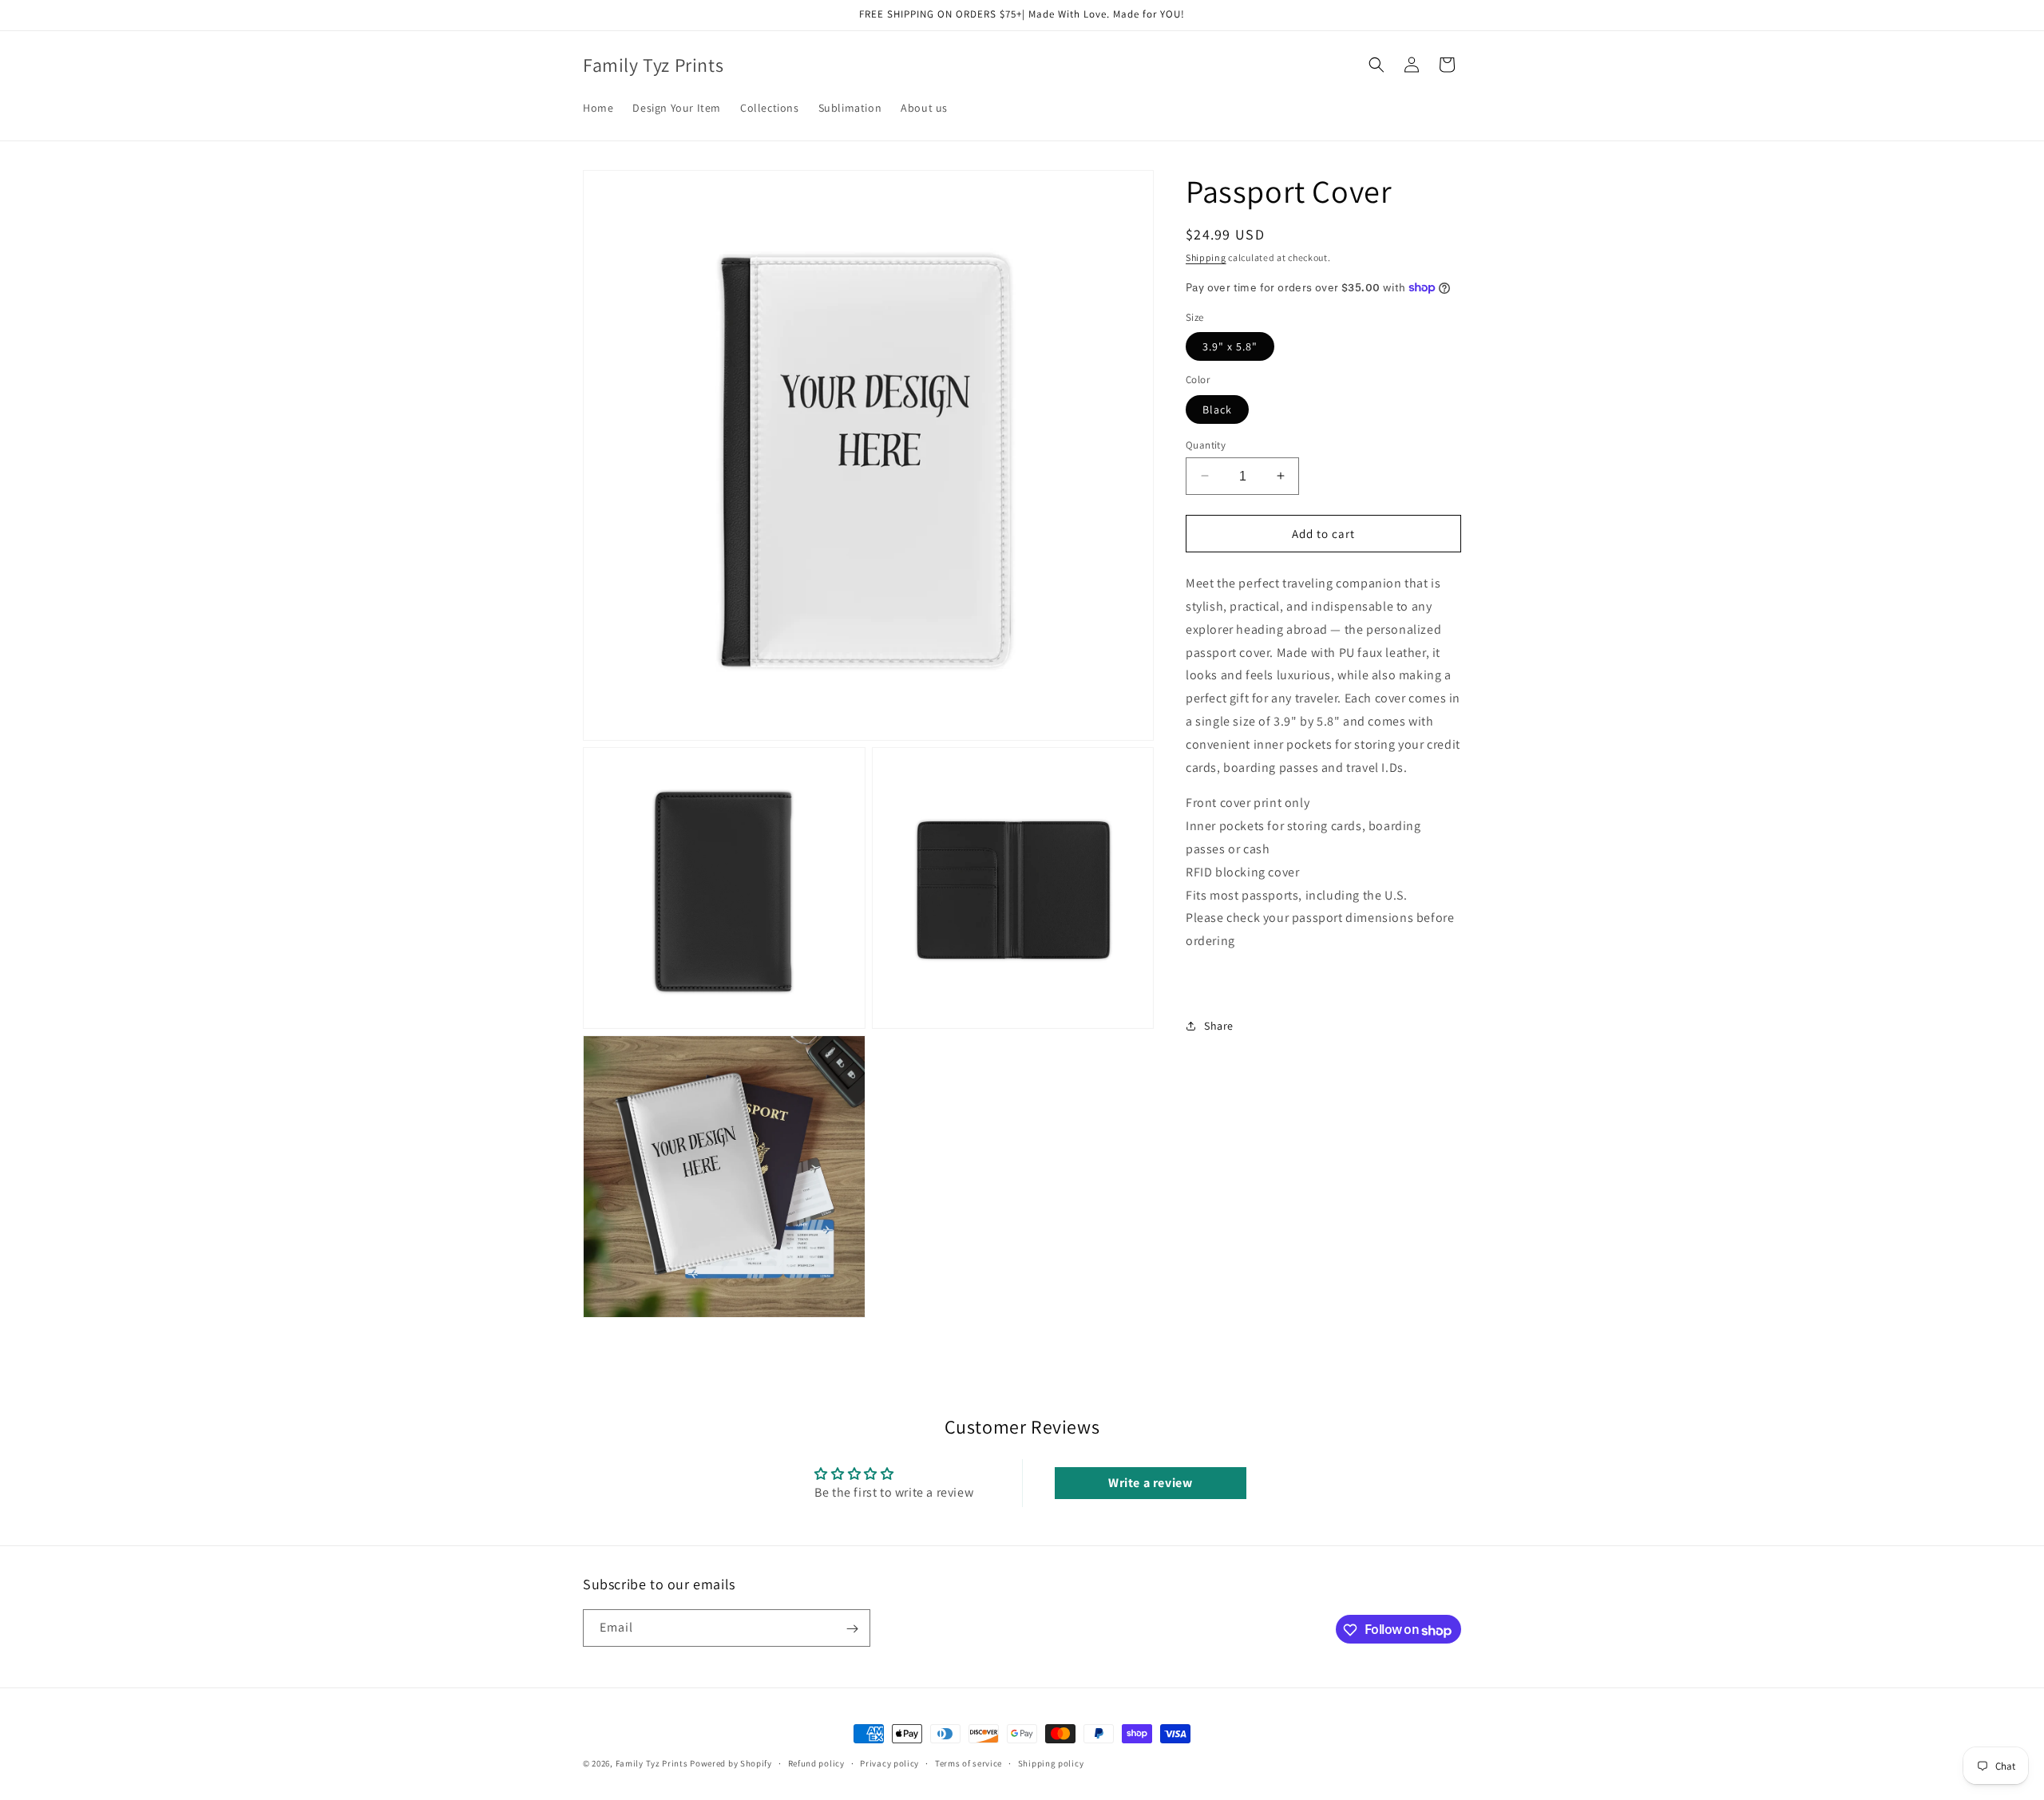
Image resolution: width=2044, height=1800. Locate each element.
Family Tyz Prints (652, 1763)
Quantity (1206, 444)
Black (1217, 409)
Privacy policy (889, 1763)
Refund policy (816, 1763)
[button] (1377, 65)
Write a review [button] (1150, 1483)
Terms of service (969, 1763)
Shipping (1206, 257)
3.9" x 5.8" (1230, 346)
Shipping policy (1051, 1763)
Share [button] (1219, 1026)
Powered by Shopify (731, 1763)
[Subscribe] (852, 1629)
